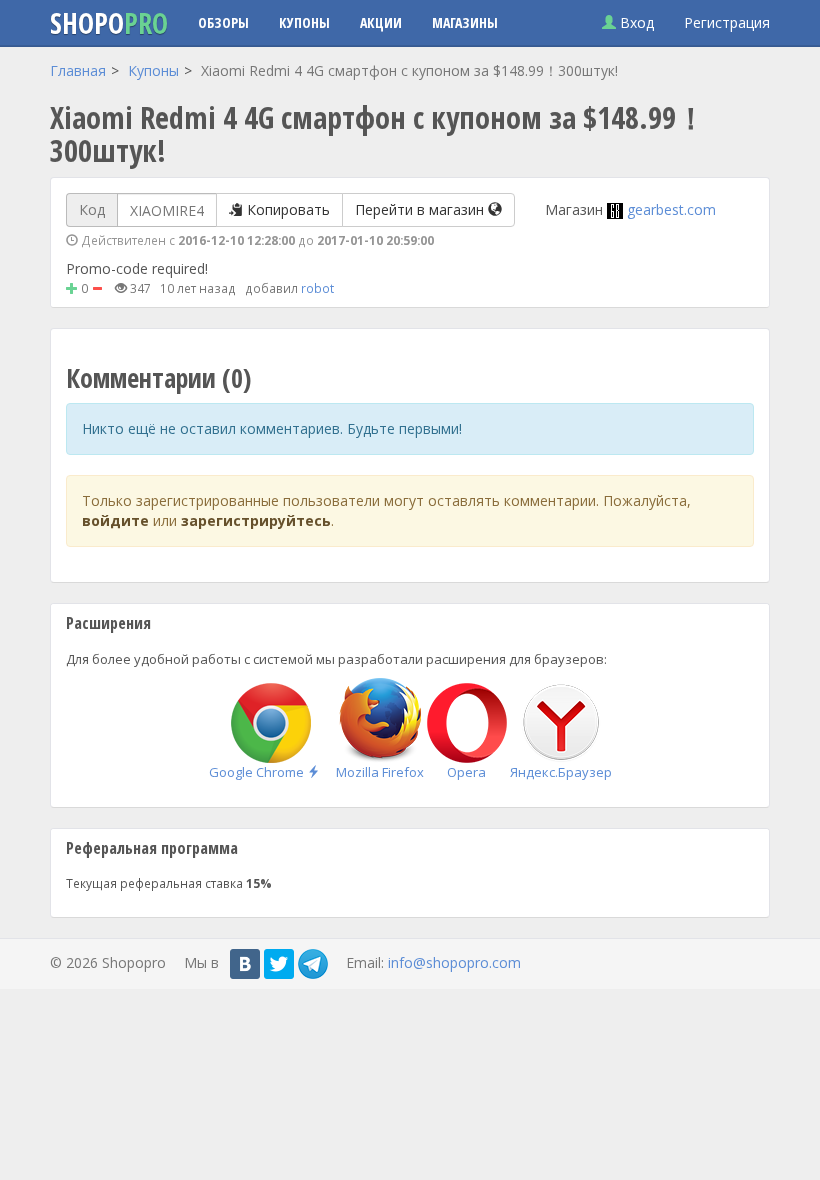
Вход (635, 22)
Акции (381, 22)
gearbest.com (671, 209)
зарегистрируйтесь (256, 520)
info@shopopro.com (454, 961)
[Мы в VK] (245, 964)
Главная (78, 70)
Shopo (109, 23)
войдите (115, 520)
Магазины (465, 22)
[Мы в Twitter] (279, 964)
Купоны (304, 22)
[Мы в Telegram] (313, 964)
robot (317, 288)
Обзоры (223, 22)
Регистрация (727, 22)
